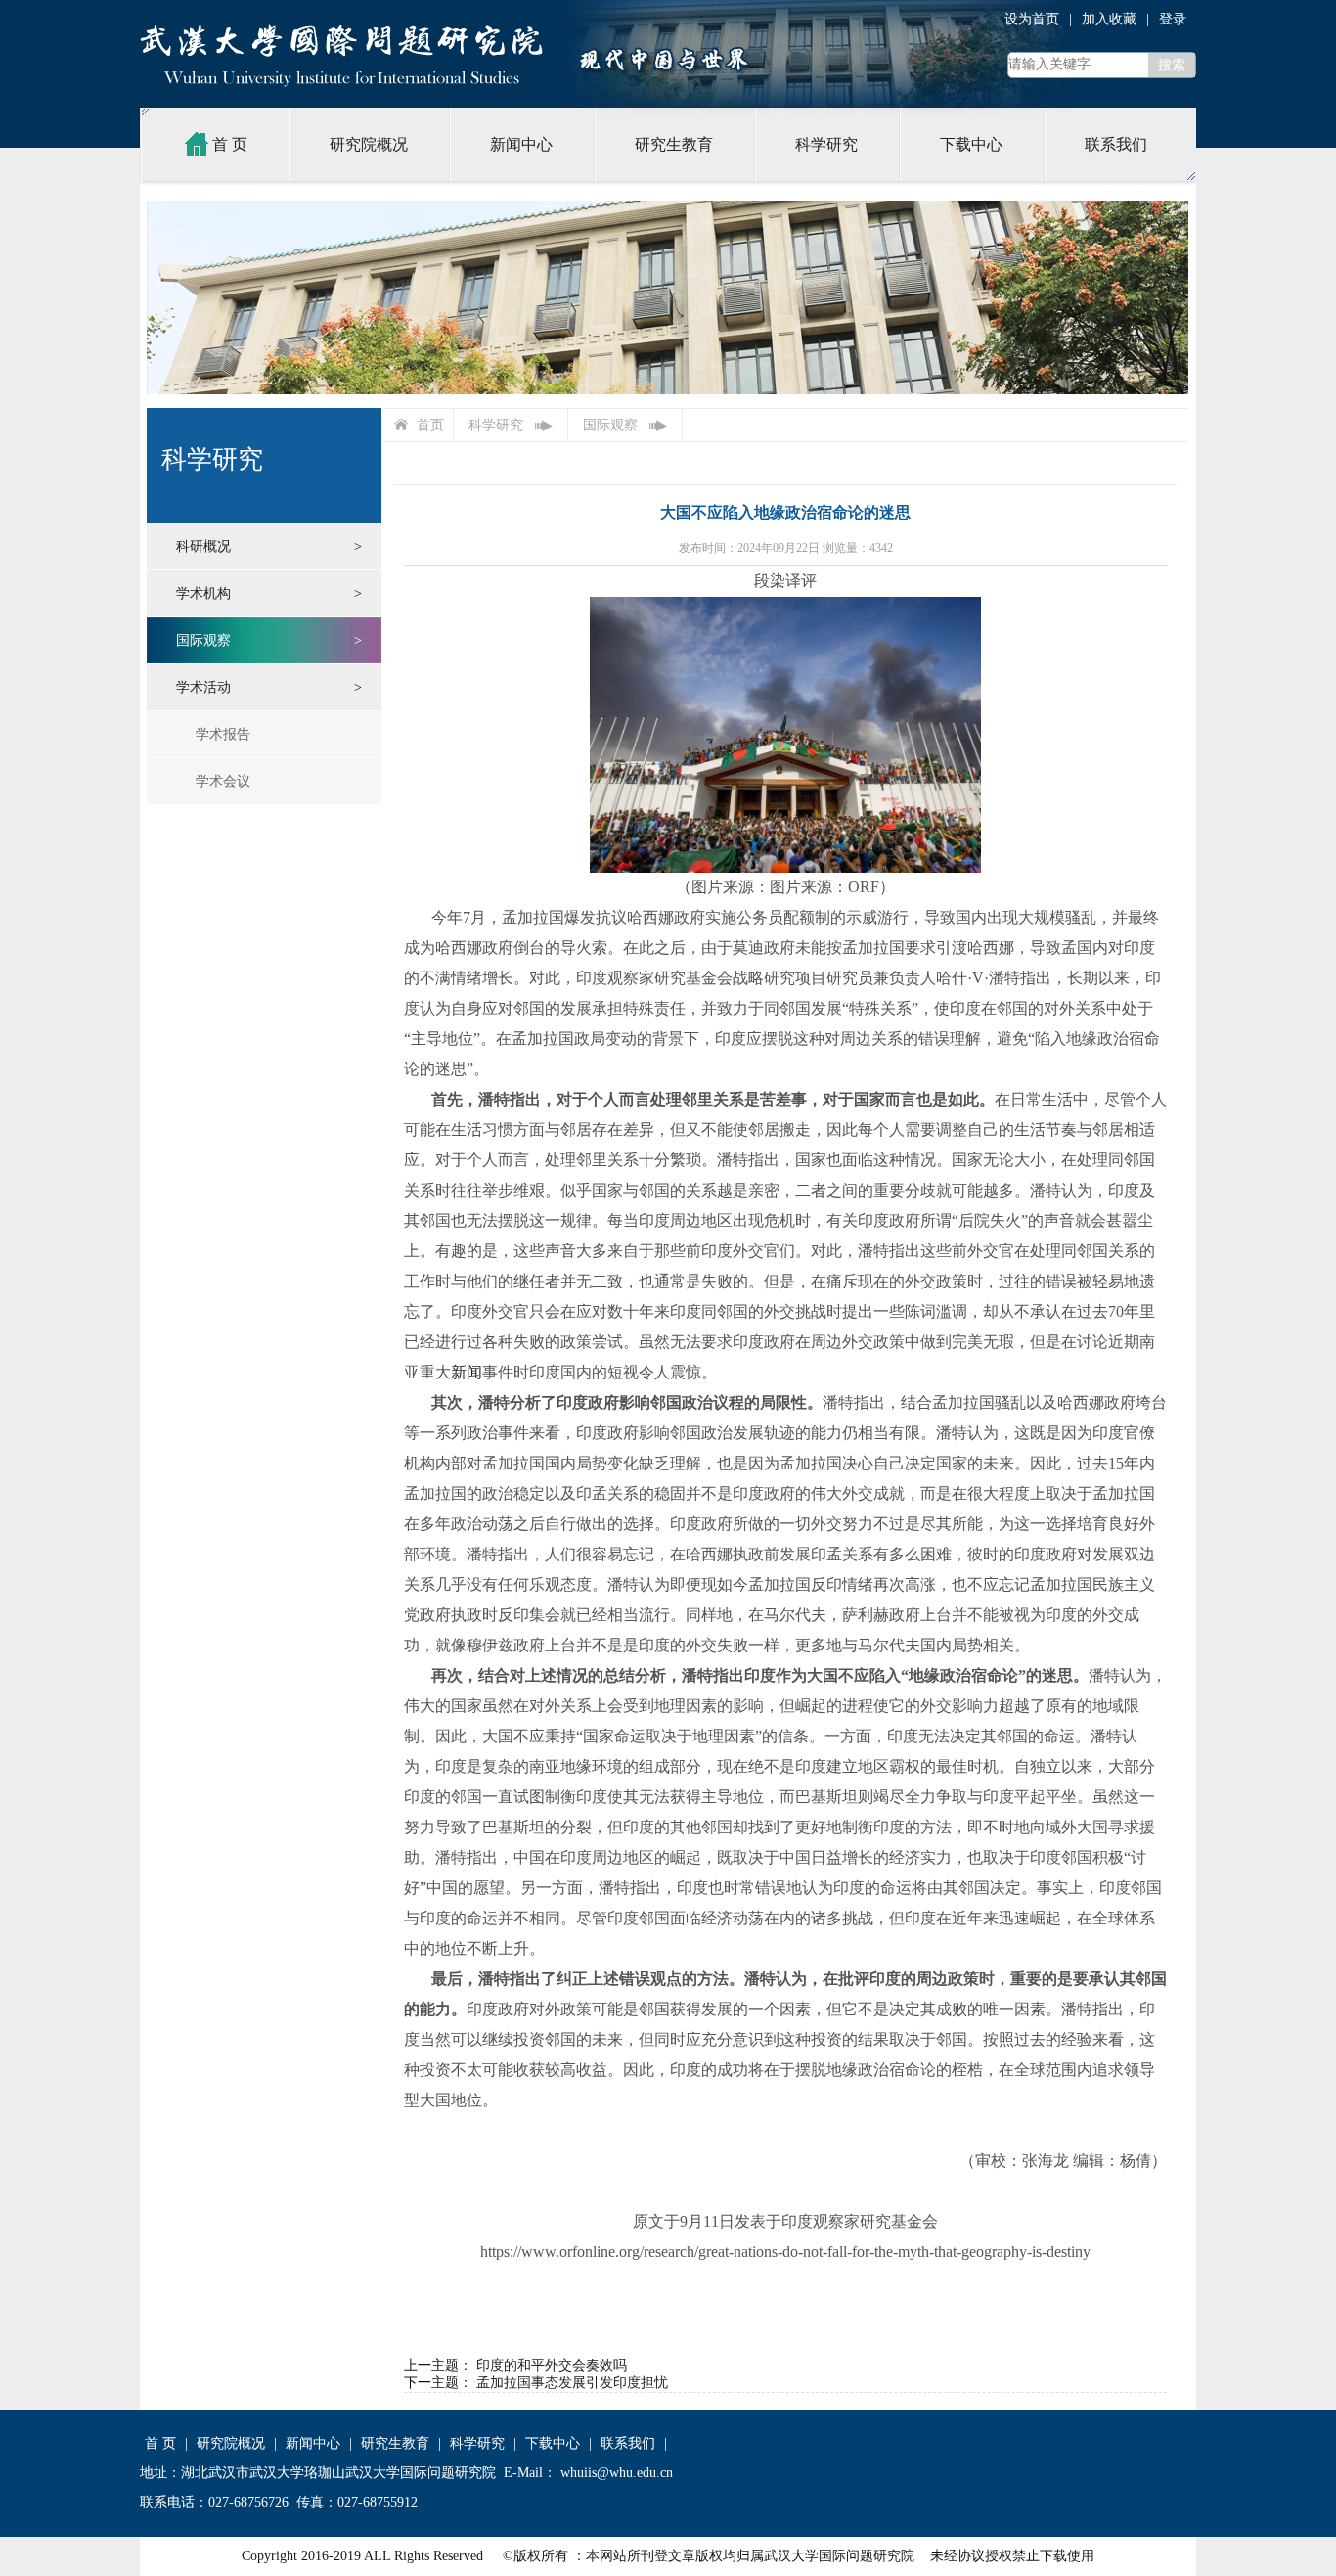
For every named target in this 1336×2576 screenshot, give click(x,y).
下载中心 (971, 144)
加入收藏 (1109, 19)
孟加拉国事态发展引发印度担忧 (572, 2383)
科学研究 (826, 144)
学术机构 (203, 593)
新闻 (467, 1372)
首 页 (230, 144)
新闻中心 (521, 144)
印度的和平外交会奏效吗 (552, 2365)
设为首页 (1032, 19)
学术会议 (223, 781)
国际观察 (203, 640)
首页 (430, 425)
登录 (1173, 19)
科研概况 (203, 546)
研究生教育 (674, 144)
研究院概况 (369, 144)
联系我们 (1116, 144)
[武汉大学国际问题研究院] (341, 40)
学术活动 (203, 687)
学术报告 (223, 734)
